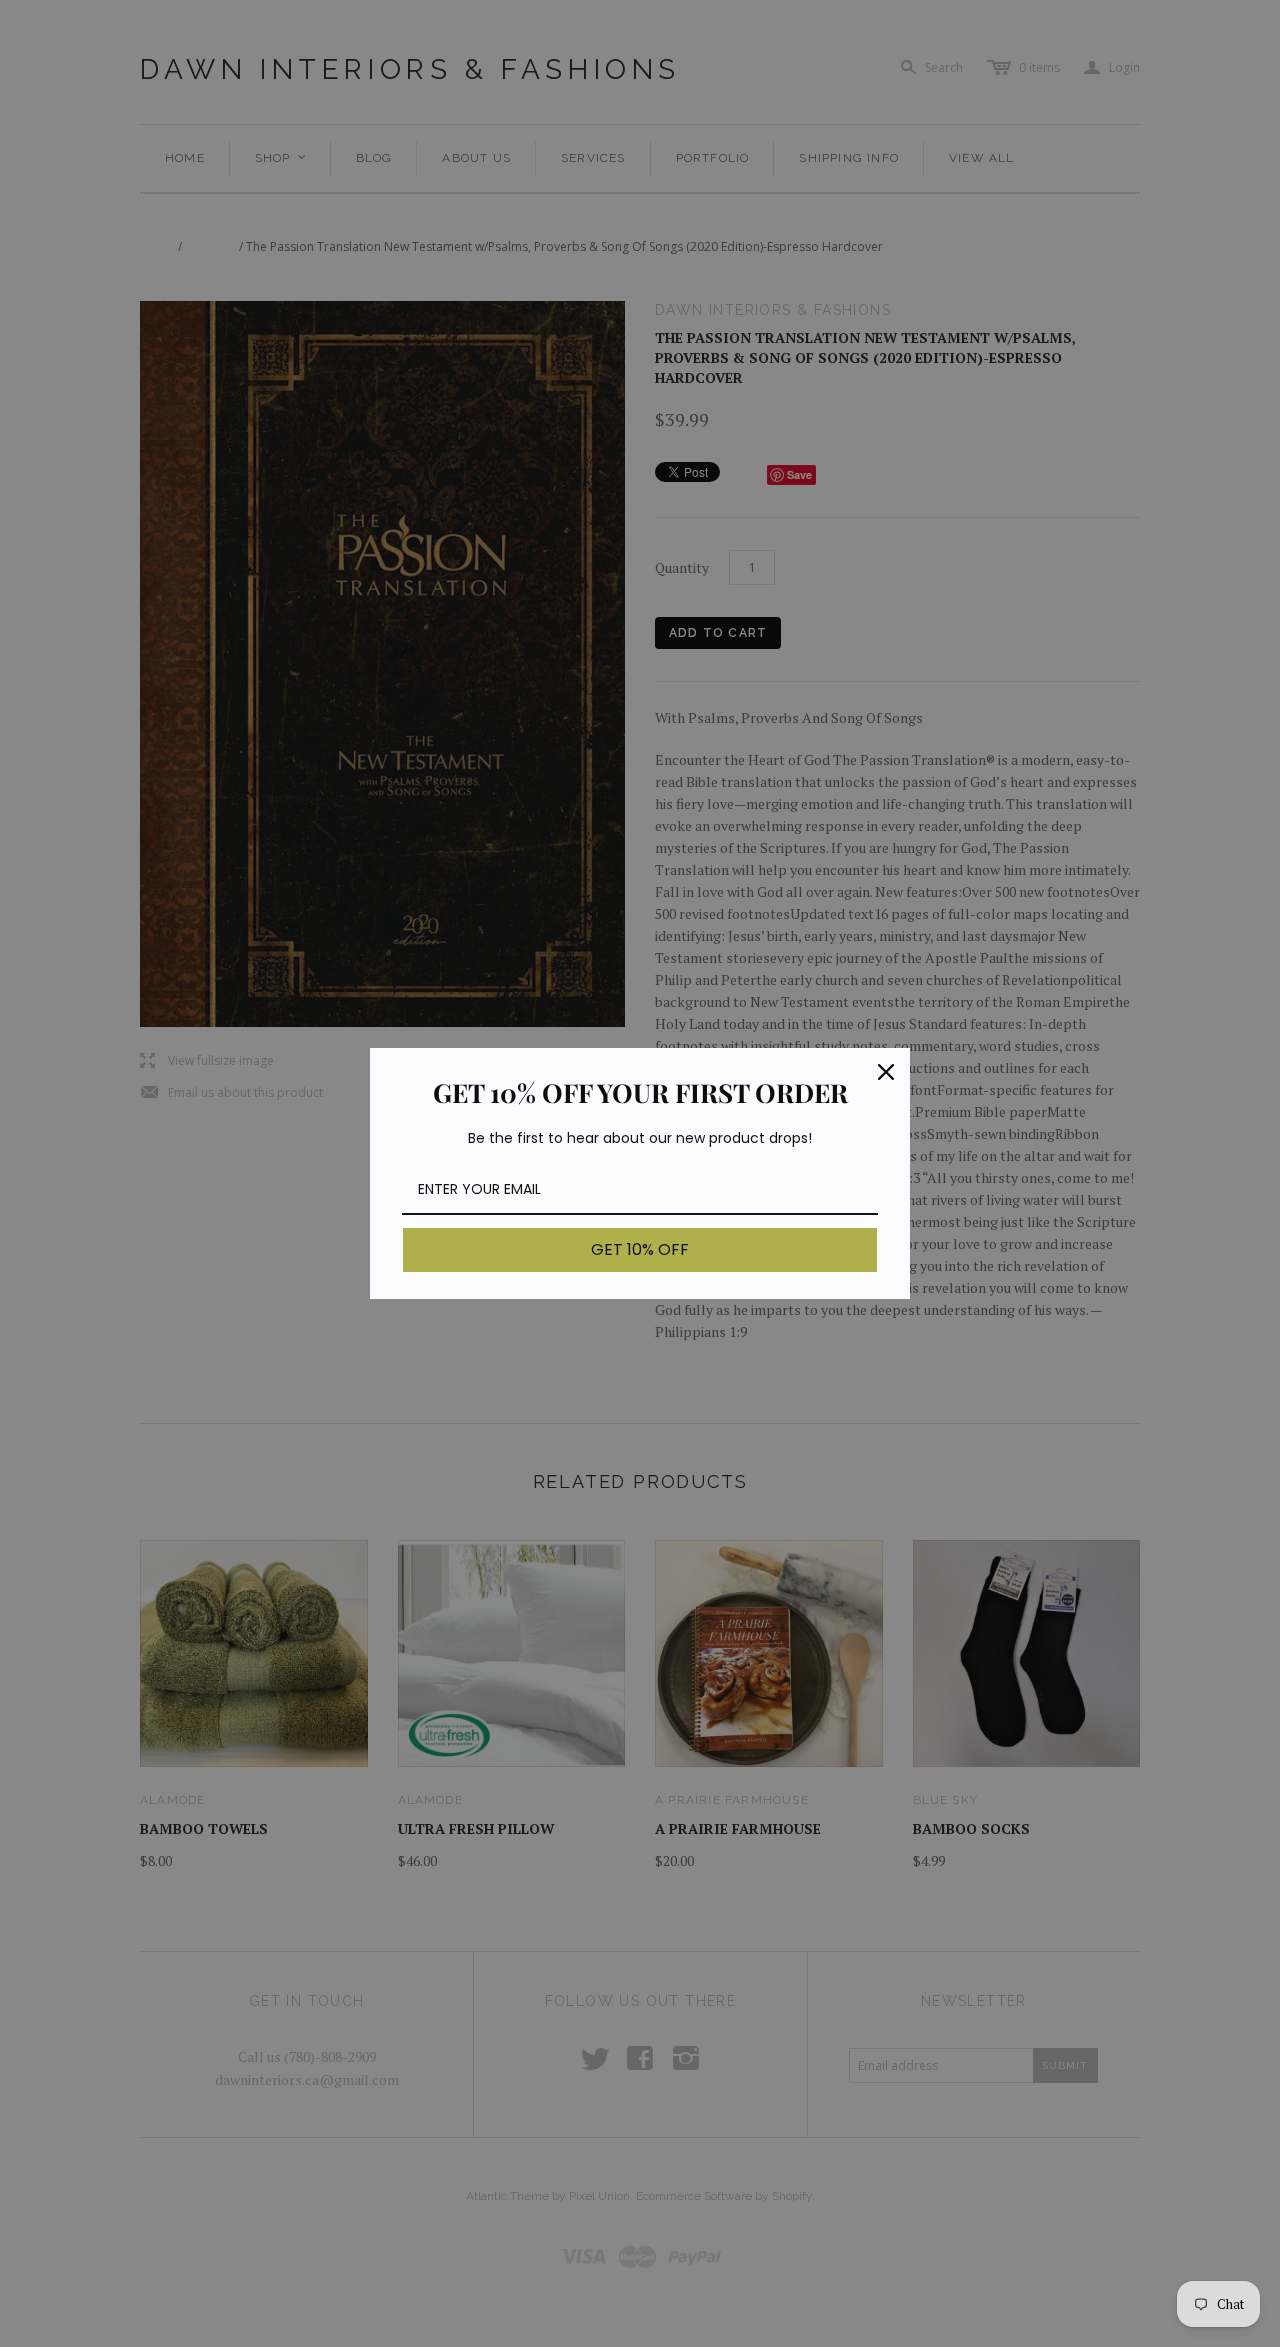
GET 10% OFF (640, 1249)
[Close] (886, 1072)
